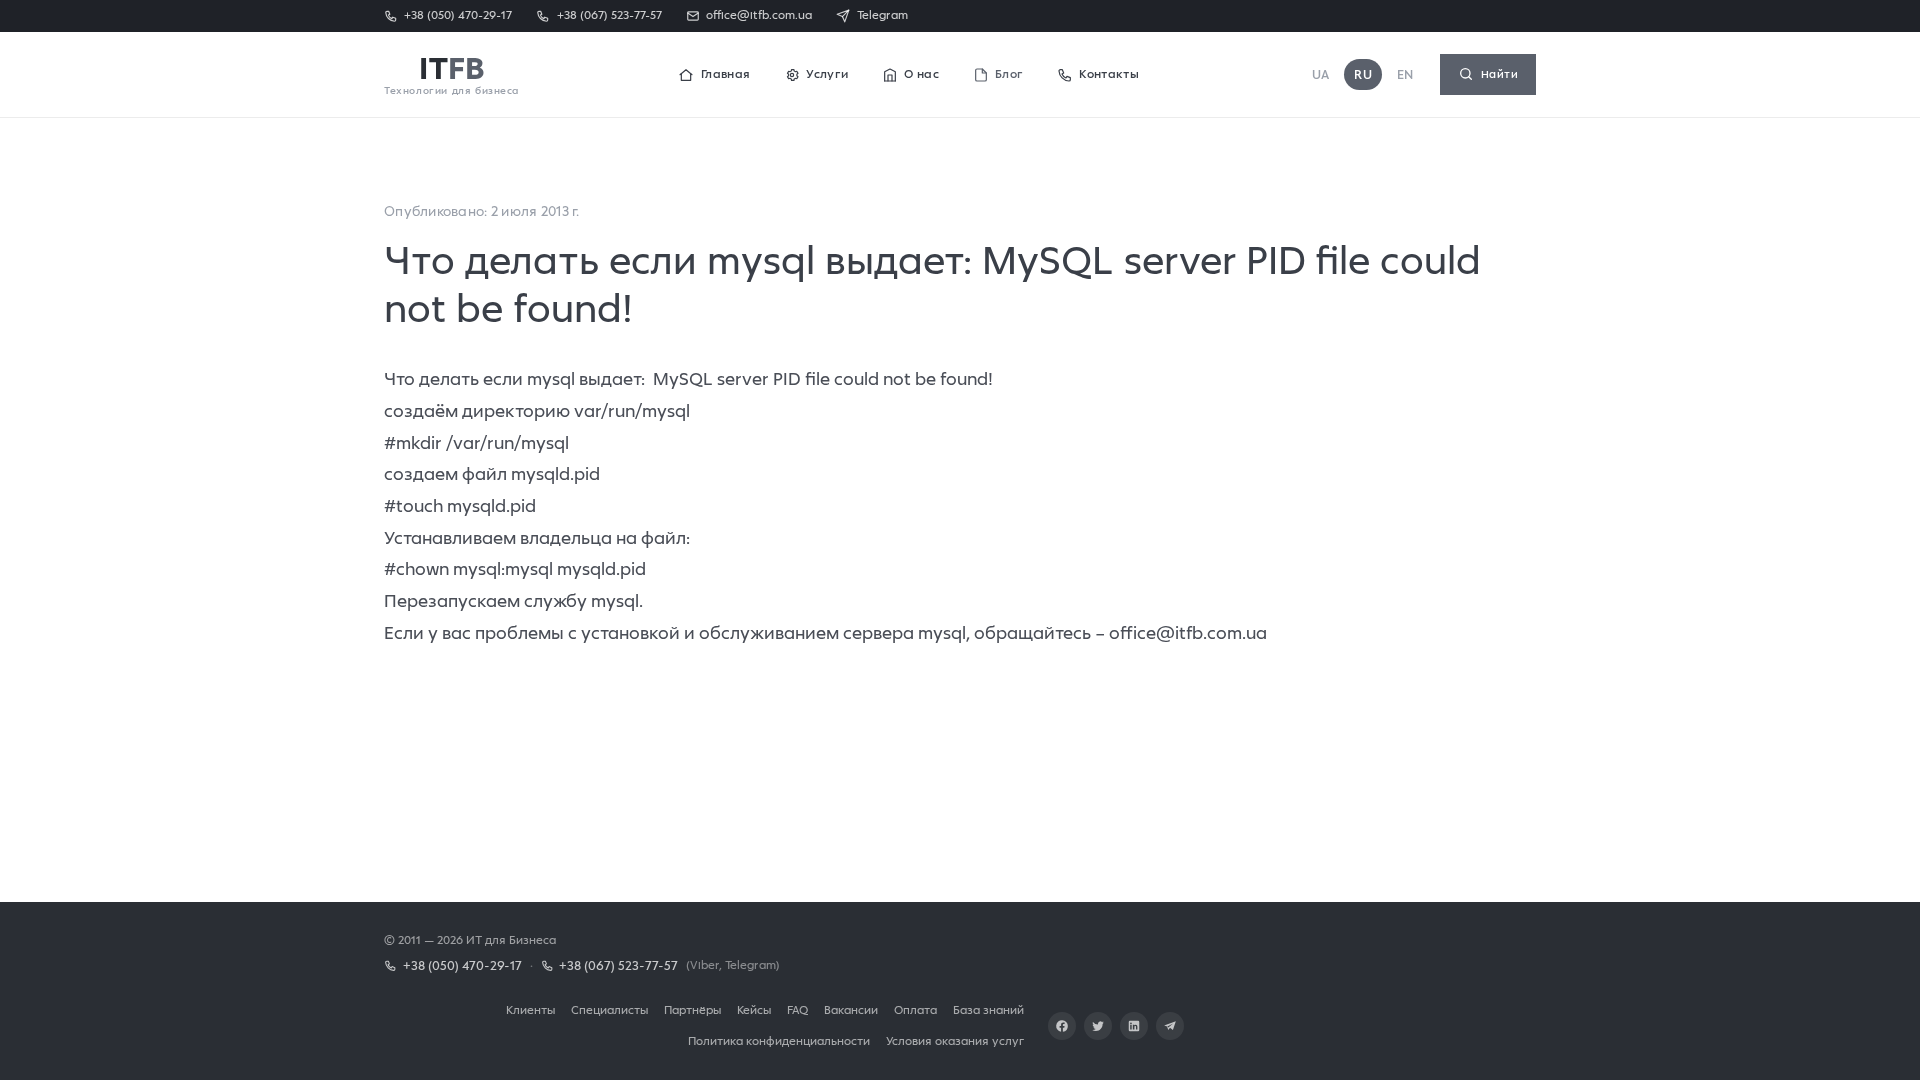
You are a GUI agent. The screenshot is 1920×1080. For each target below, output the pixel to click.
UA (1321, 74)
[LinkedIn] (1134, 1026)
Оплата (915, 1009)
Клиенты (530, 1009)
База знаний (988, 1009)
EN (1405, 74)
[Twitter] (1098, 1026)
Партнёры (692, 1009)
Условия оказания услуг (955, 1040)
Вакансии (851, 1009)
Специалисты (609, 1009)
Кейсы (754, 1009)
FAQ (797, 1009)
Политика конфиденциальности (779, 1040)
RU (1363, 74)
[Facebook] (1062, 1026)
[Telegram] (1170, 1026)
